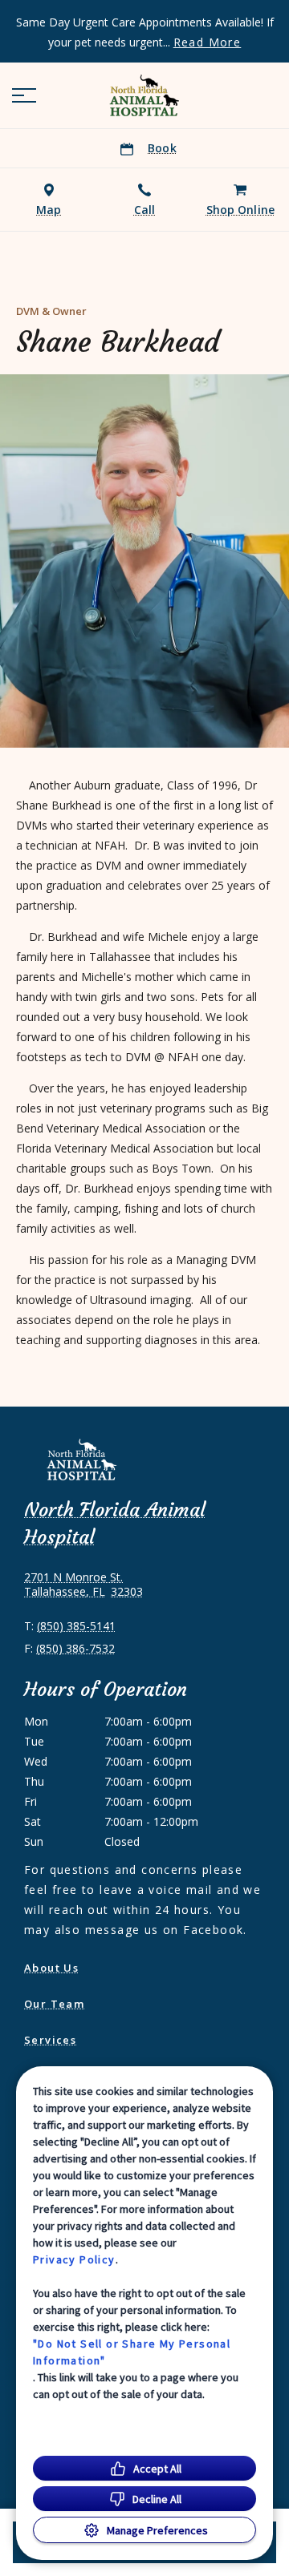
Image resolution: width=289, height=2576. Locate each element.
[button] (24, 95)
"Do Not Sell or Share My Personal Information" (132, 2352)
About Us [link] (51, 1968)
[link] (144, 95)
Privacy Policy (74, 2259)
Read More (208, 42)
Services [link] (50, 2040)
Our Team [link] (54, 2004)
